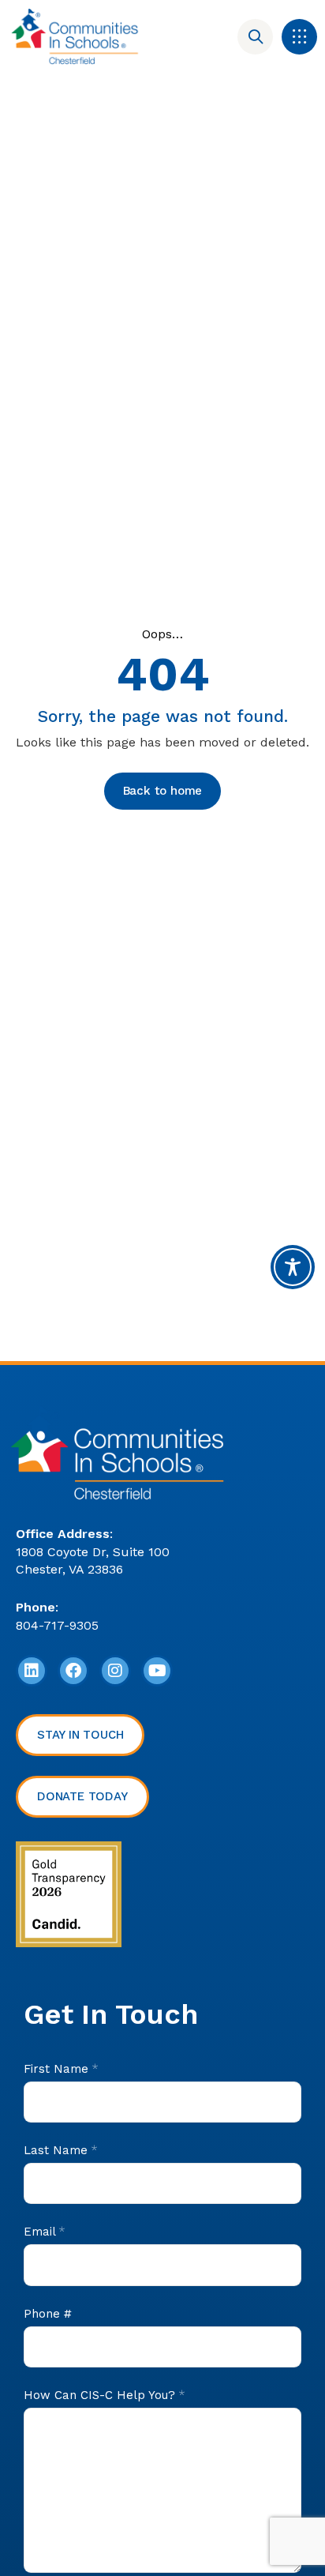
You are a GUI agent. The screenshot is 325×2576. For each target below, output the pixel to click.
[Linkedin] (32, 1671)
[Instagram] (115, 1671)
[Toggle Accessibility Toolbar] (293, 1267)
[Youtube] (157, 1671)
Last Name (60, 2150)
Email (44, 2232)
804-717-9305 (57, 1625)
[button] (299, 37)
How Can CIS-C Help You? (104, 2395)
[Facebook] (73, 1671)
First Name (61, 2069)
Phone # (48, 2314)
